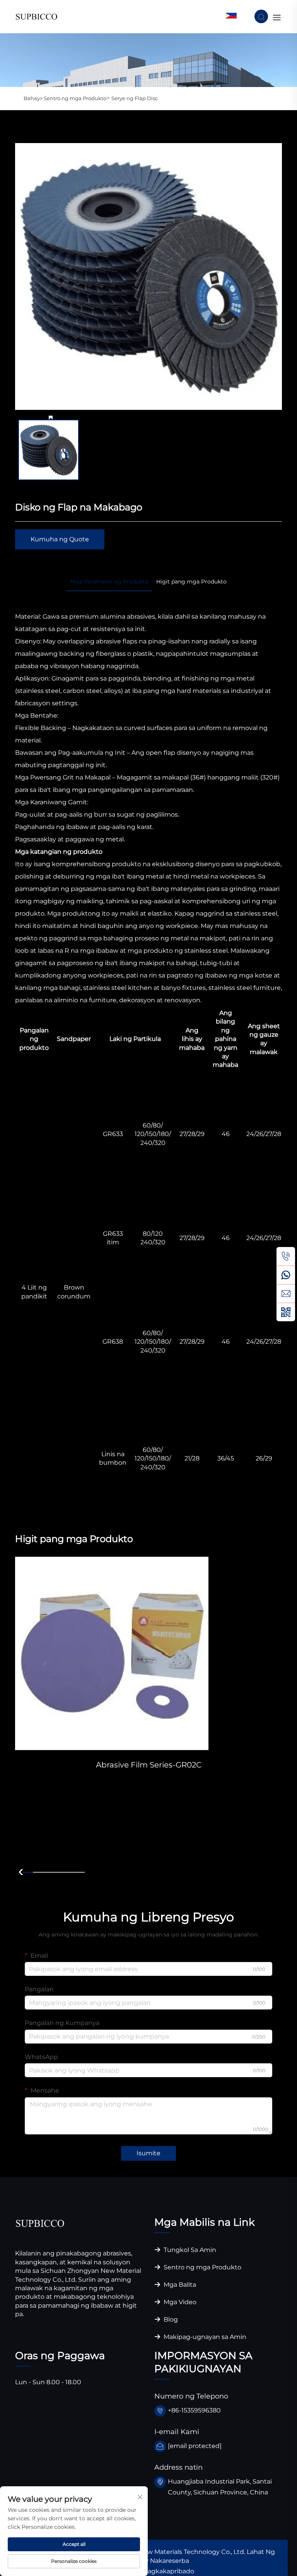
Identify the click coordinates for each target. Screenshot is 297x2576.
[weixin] (286, 1312)
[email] (286, 1293)
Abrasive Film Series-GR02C (149, 1765)
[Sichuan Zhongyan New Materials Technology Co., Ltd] (37, 16)
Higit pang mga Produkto (191, 582)
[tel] (286, 1256)
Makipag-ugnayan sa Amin (204, 2337)
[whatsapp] (286, 1275)
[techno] (40, 2223)
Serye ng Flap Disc (135, 98)
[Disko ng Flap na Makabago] (148, 276)
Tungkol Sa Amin (189, 2250)
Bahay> (34, 98)
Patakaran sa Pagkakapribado (148, 2571)
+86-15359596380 (194, 2410)
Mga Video (179, 2302)
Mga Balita (179, 2285)
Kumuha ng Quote (60, 539)
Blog (170, 2319)
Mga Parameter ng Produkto (109, 582)
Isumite (148, 2153)
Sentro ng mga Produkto (75, 98)
